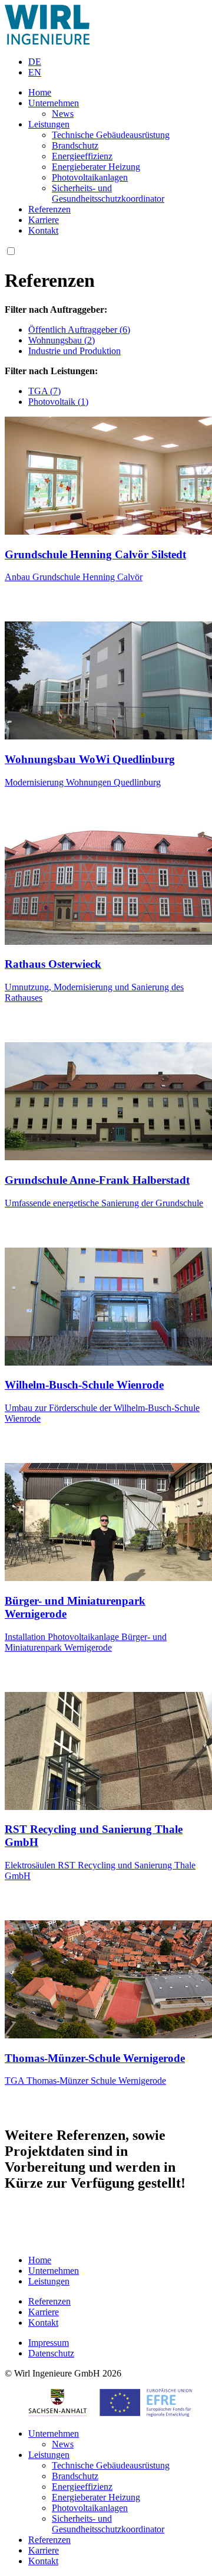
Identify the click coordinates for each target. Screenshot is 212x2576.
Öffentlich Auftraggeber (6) (79, 330)
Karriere (44, 220)
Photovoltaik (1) (58, 402)
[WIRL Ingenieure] (47, 42)
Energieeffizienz (82, 156)
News (63, 114)
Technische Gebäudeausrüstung (111, 135)
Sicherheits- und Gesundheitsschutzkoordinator (108, 193)
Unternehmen (54, 103)
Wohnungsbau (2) (62, 340)
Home (40, 92)
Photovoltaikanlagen (90, 177)
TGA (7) (44, 391)
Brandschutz (75, 145)
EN (35, 72)
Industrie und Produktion (74, 351)
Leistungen (49, 124)
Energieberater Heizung (96, 167)
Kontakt (43, 230)
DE (35, 62)
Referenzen (49, 209)
